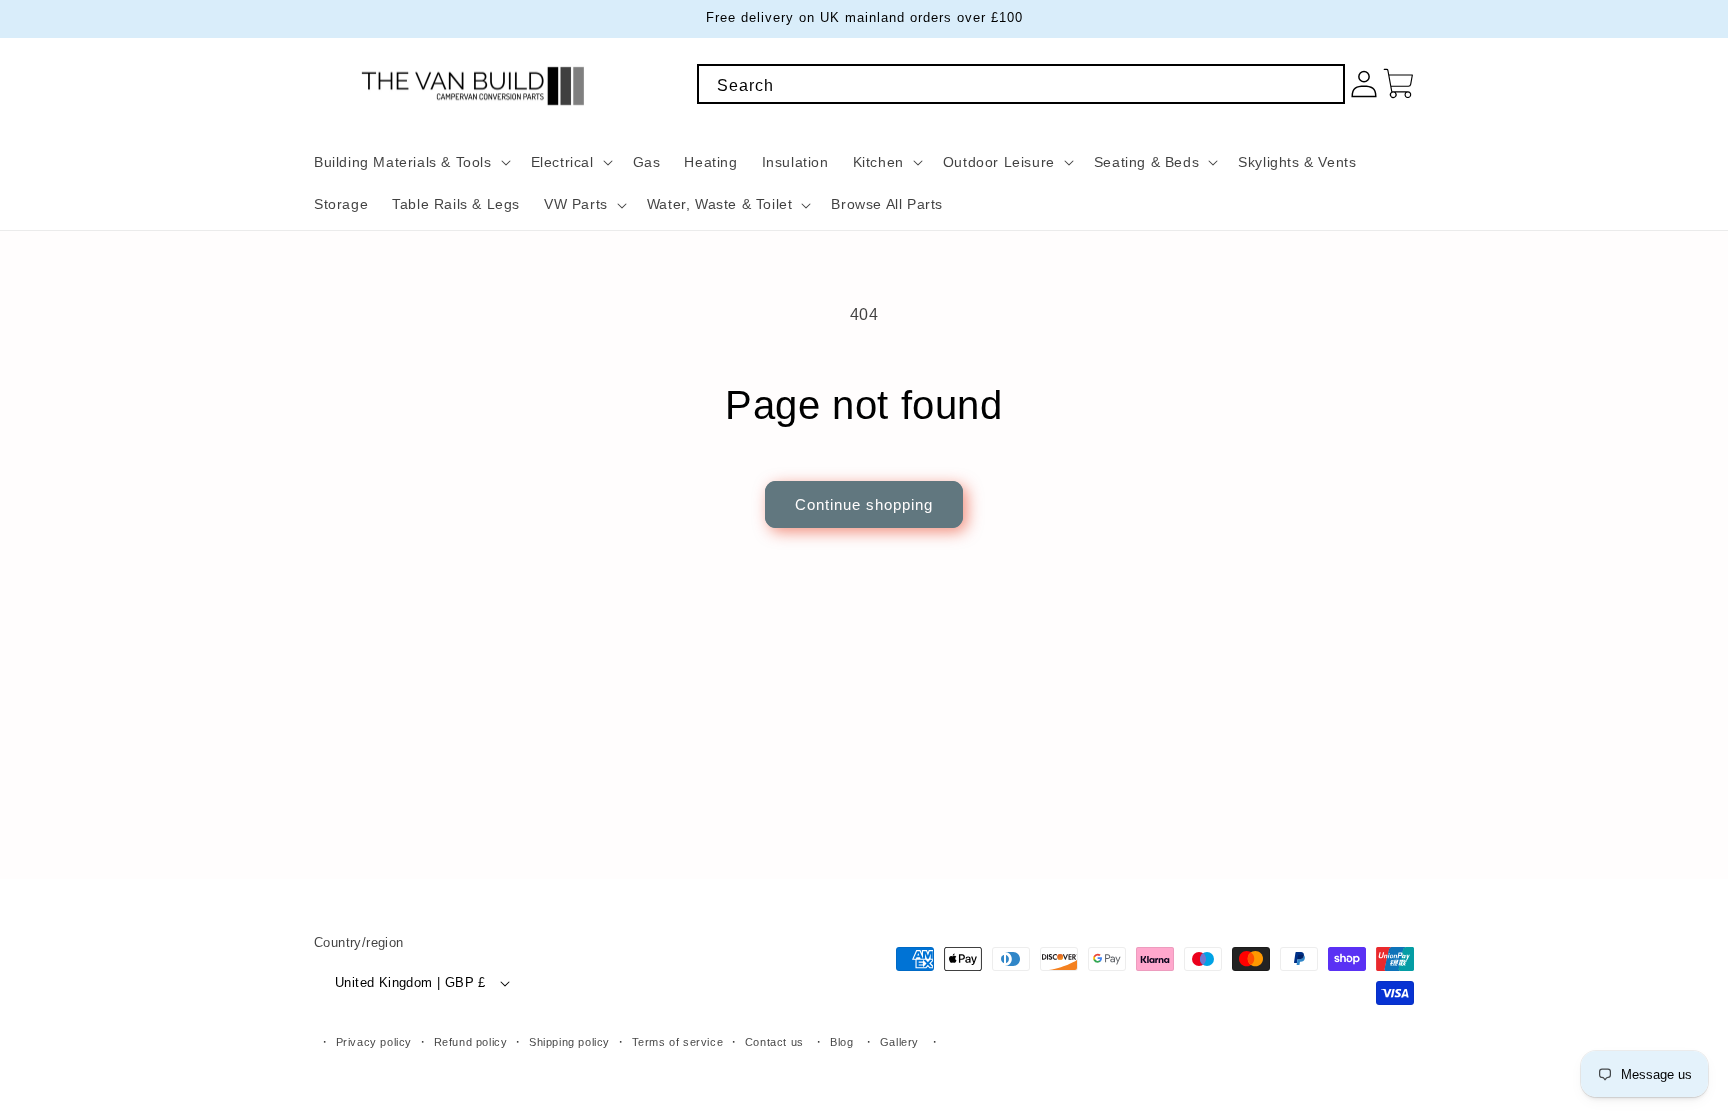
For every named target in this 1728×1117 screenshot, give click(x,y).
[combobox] (1021, 84)
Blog (841, 1042)
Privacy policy (374, 1042)
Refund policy (471, 1042)
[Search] (1323, 86)
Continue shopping (864, 504)
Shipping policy (569, 1042)
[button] (410, 162)
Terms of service (678, 1042)
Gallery (899, 1042)
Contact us (774, 1042)
